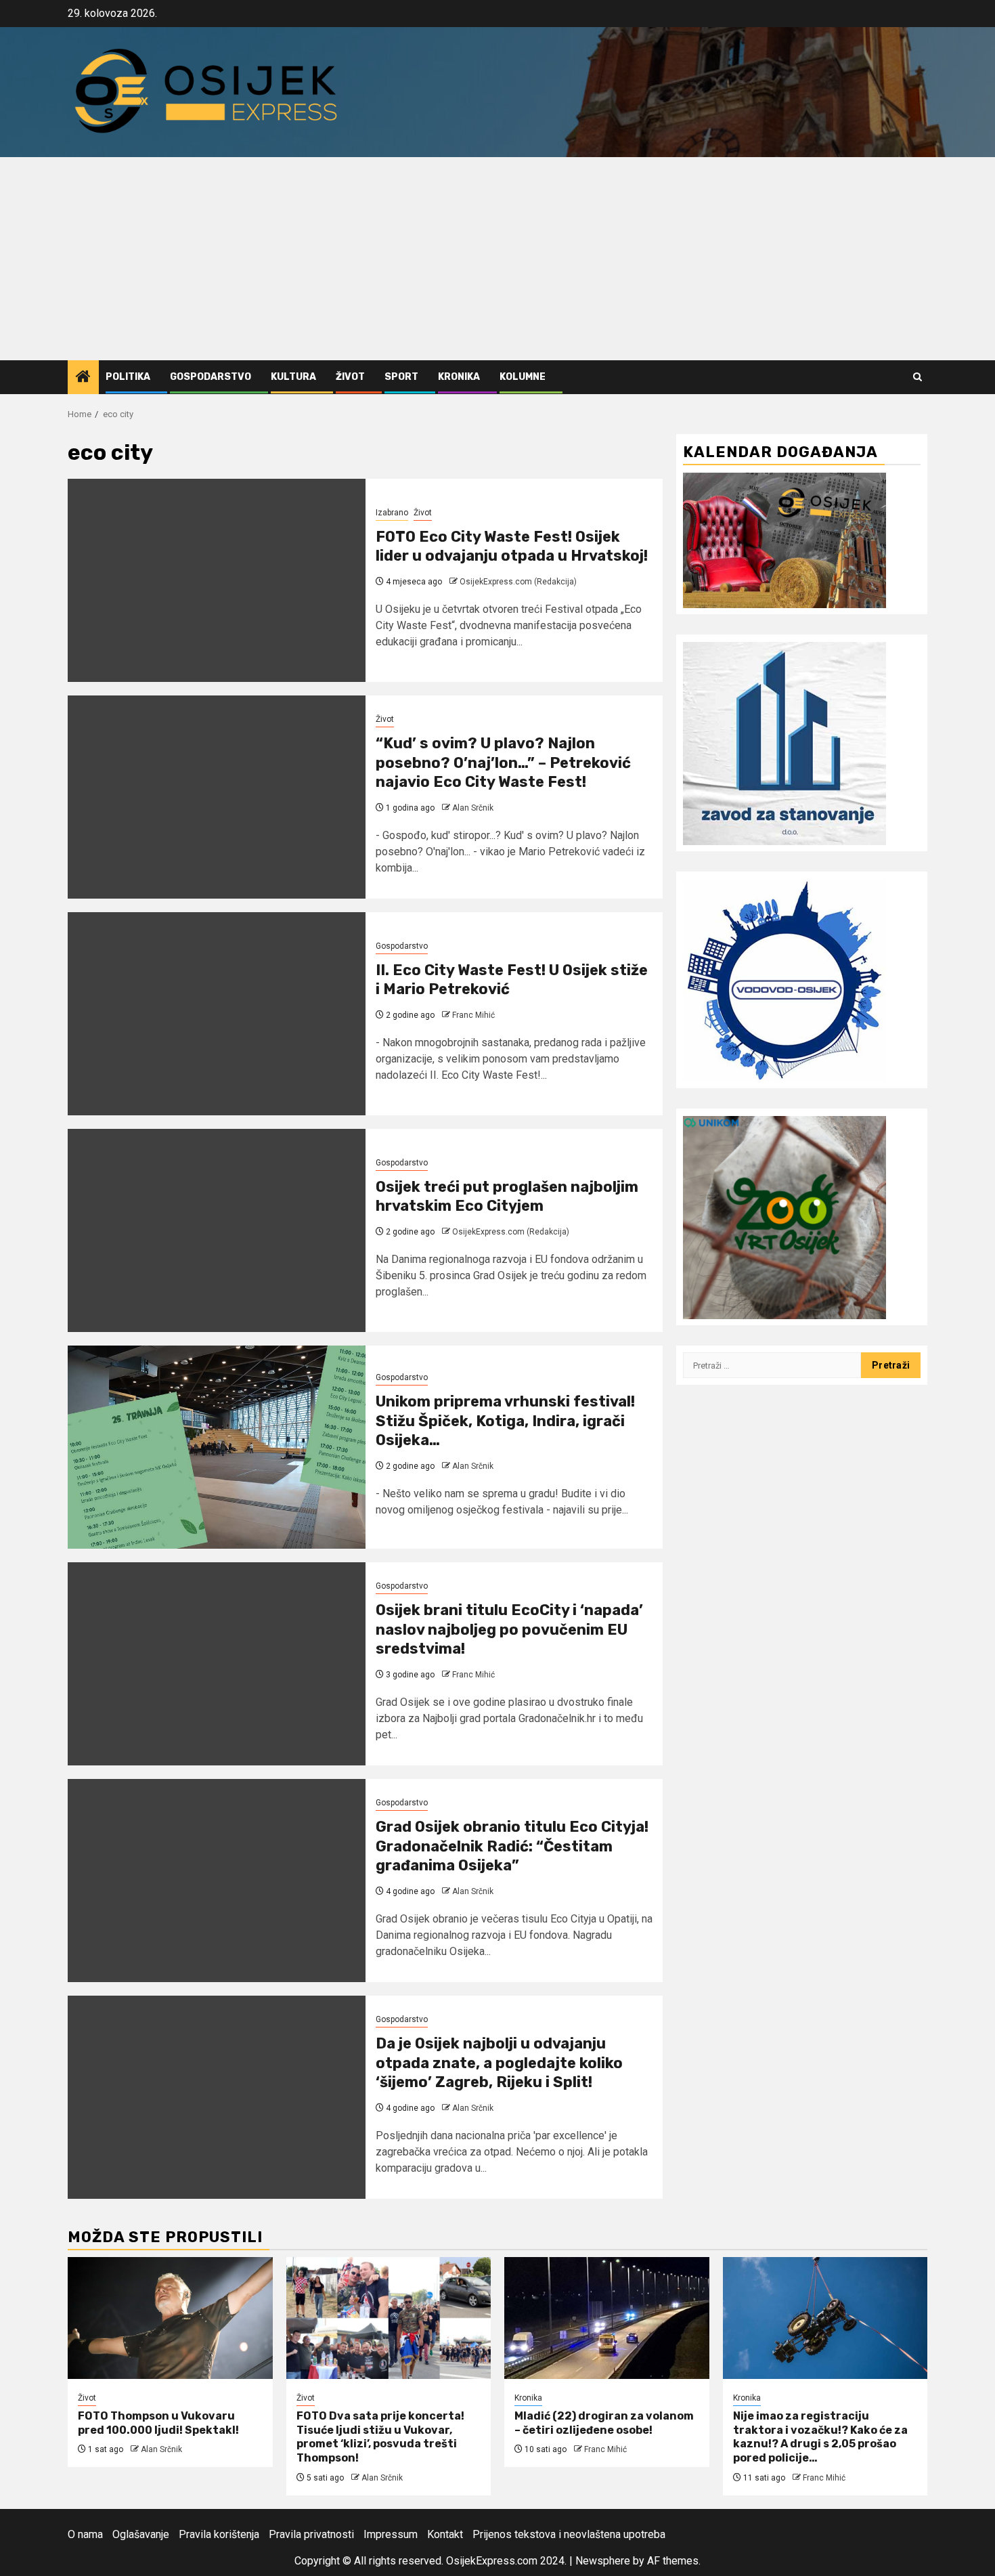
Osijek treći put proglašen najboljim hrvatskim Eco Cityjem (507, 1197)
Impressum (391, 2534)
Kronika (459, 377)
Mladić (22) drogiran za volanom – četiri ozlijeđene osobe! (604, 2423)
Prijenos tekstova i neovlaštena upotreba (569, 2534)
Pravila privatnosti (311, 2534)
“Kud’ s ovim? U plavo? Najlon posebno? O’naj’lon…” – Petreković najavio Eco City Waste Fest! (503, 763)
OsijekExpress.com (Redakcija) (518, 582)
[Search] (917, 377)
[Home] (83, 378)
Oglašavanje (141, 2534)
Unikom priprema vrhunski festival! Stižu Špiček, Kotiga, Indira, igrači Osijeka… (505, 1421)
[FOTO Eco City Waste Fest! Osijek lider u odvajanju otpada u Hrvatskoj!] (217, 580)
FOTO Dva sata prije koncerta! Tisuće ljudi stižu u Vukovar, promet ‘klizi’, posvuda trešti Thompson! (380, 2437)
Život (350, 377)
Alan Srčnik (473, 808)
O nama (85, 2534)
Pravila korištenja (219, 2534)
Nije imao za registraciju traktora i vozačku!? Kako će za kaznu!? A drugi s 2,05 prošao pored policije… (820, 2437)
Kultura (293, 377)
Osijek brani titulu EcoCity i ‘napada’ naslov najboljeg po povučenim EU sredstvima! (509, 1629)
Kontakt (445, 2534)
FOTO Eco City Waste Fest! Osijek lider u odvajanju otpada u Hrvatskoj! (512, 546)
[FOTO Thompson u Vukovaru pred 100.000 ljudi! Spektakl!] (170, 2318)
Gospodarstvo (211, 377)
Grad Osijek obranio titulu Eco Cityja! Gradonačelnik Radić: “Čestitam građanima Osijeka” (512, 1846)
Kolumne (523, 377)
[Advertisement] (497, 259)
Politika (128, 377)
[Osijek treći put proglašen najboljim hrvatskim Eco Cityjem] (217, 1230)
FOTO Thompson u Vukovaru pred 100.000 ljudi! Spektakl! (158, 2423)
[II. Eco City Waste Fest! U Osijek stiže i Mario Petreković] (217, 1014)
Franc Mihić (473, 1015)
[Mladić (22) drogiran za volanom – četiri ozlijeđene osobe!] (607, 2318)
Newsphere (603, 2561)
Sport (401, 377)
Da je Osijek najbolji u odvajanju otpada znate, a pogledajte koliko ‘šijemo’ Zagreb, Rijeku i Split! (499, 2063)
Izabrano (392, 513)
